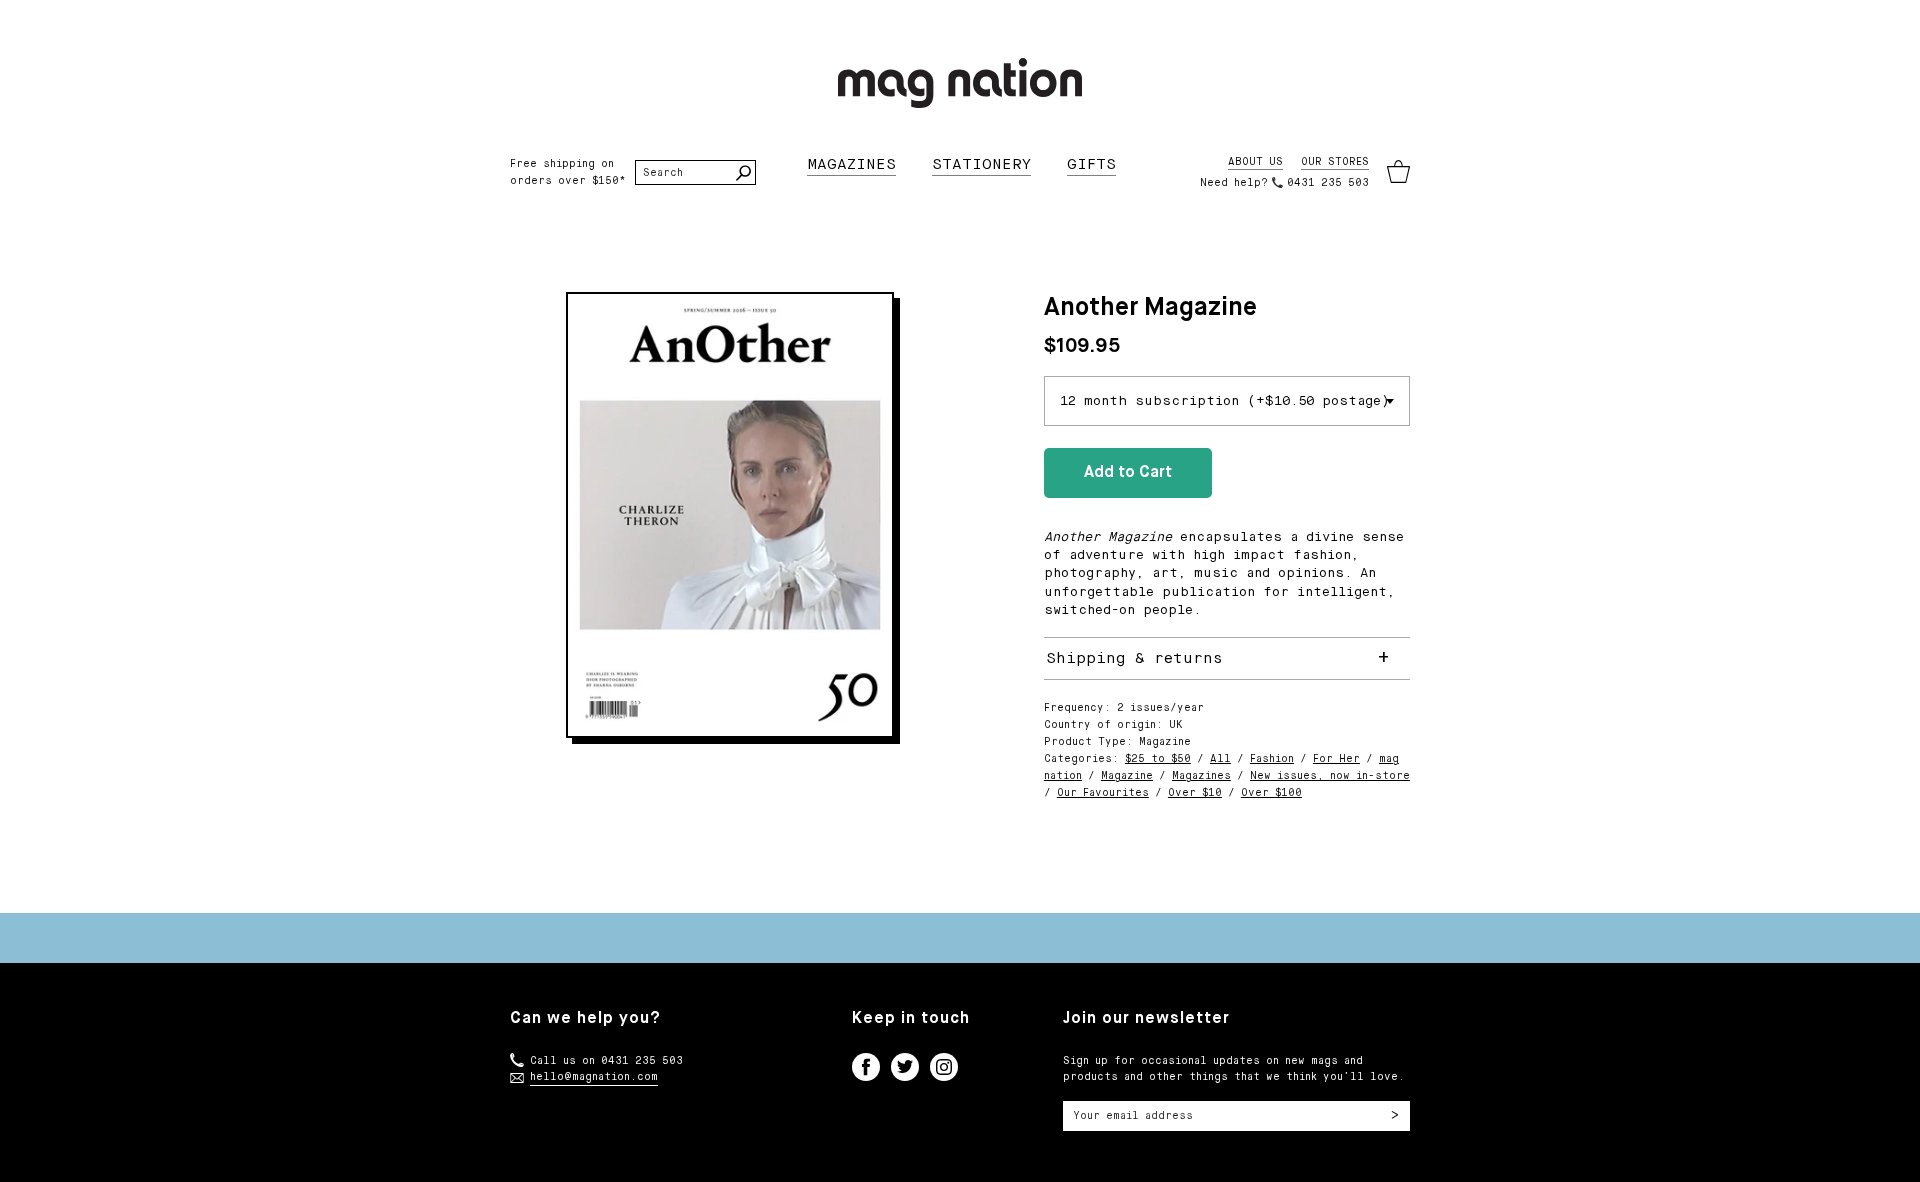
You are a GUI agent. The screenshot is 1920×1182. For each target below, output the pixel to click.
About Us (1255, 162)
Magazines (851, 164)
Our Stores (1335, 162)
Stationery (981, 164)
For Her (1336, 759)
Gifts (1091, 164)
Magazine (1127, 776)
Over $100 (1271, 793)
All (1220, 759)
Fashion (1272, 759)
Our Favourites (1103, 793)
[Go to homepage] (960, 83)
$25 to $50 (1158, 759)
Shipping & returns (1134, 658)
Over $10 (1195, 793)
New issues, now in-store (1330, 776)
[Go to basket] (1398, 172)
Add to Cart (1128, 473)
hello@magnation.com (594, 1077)
